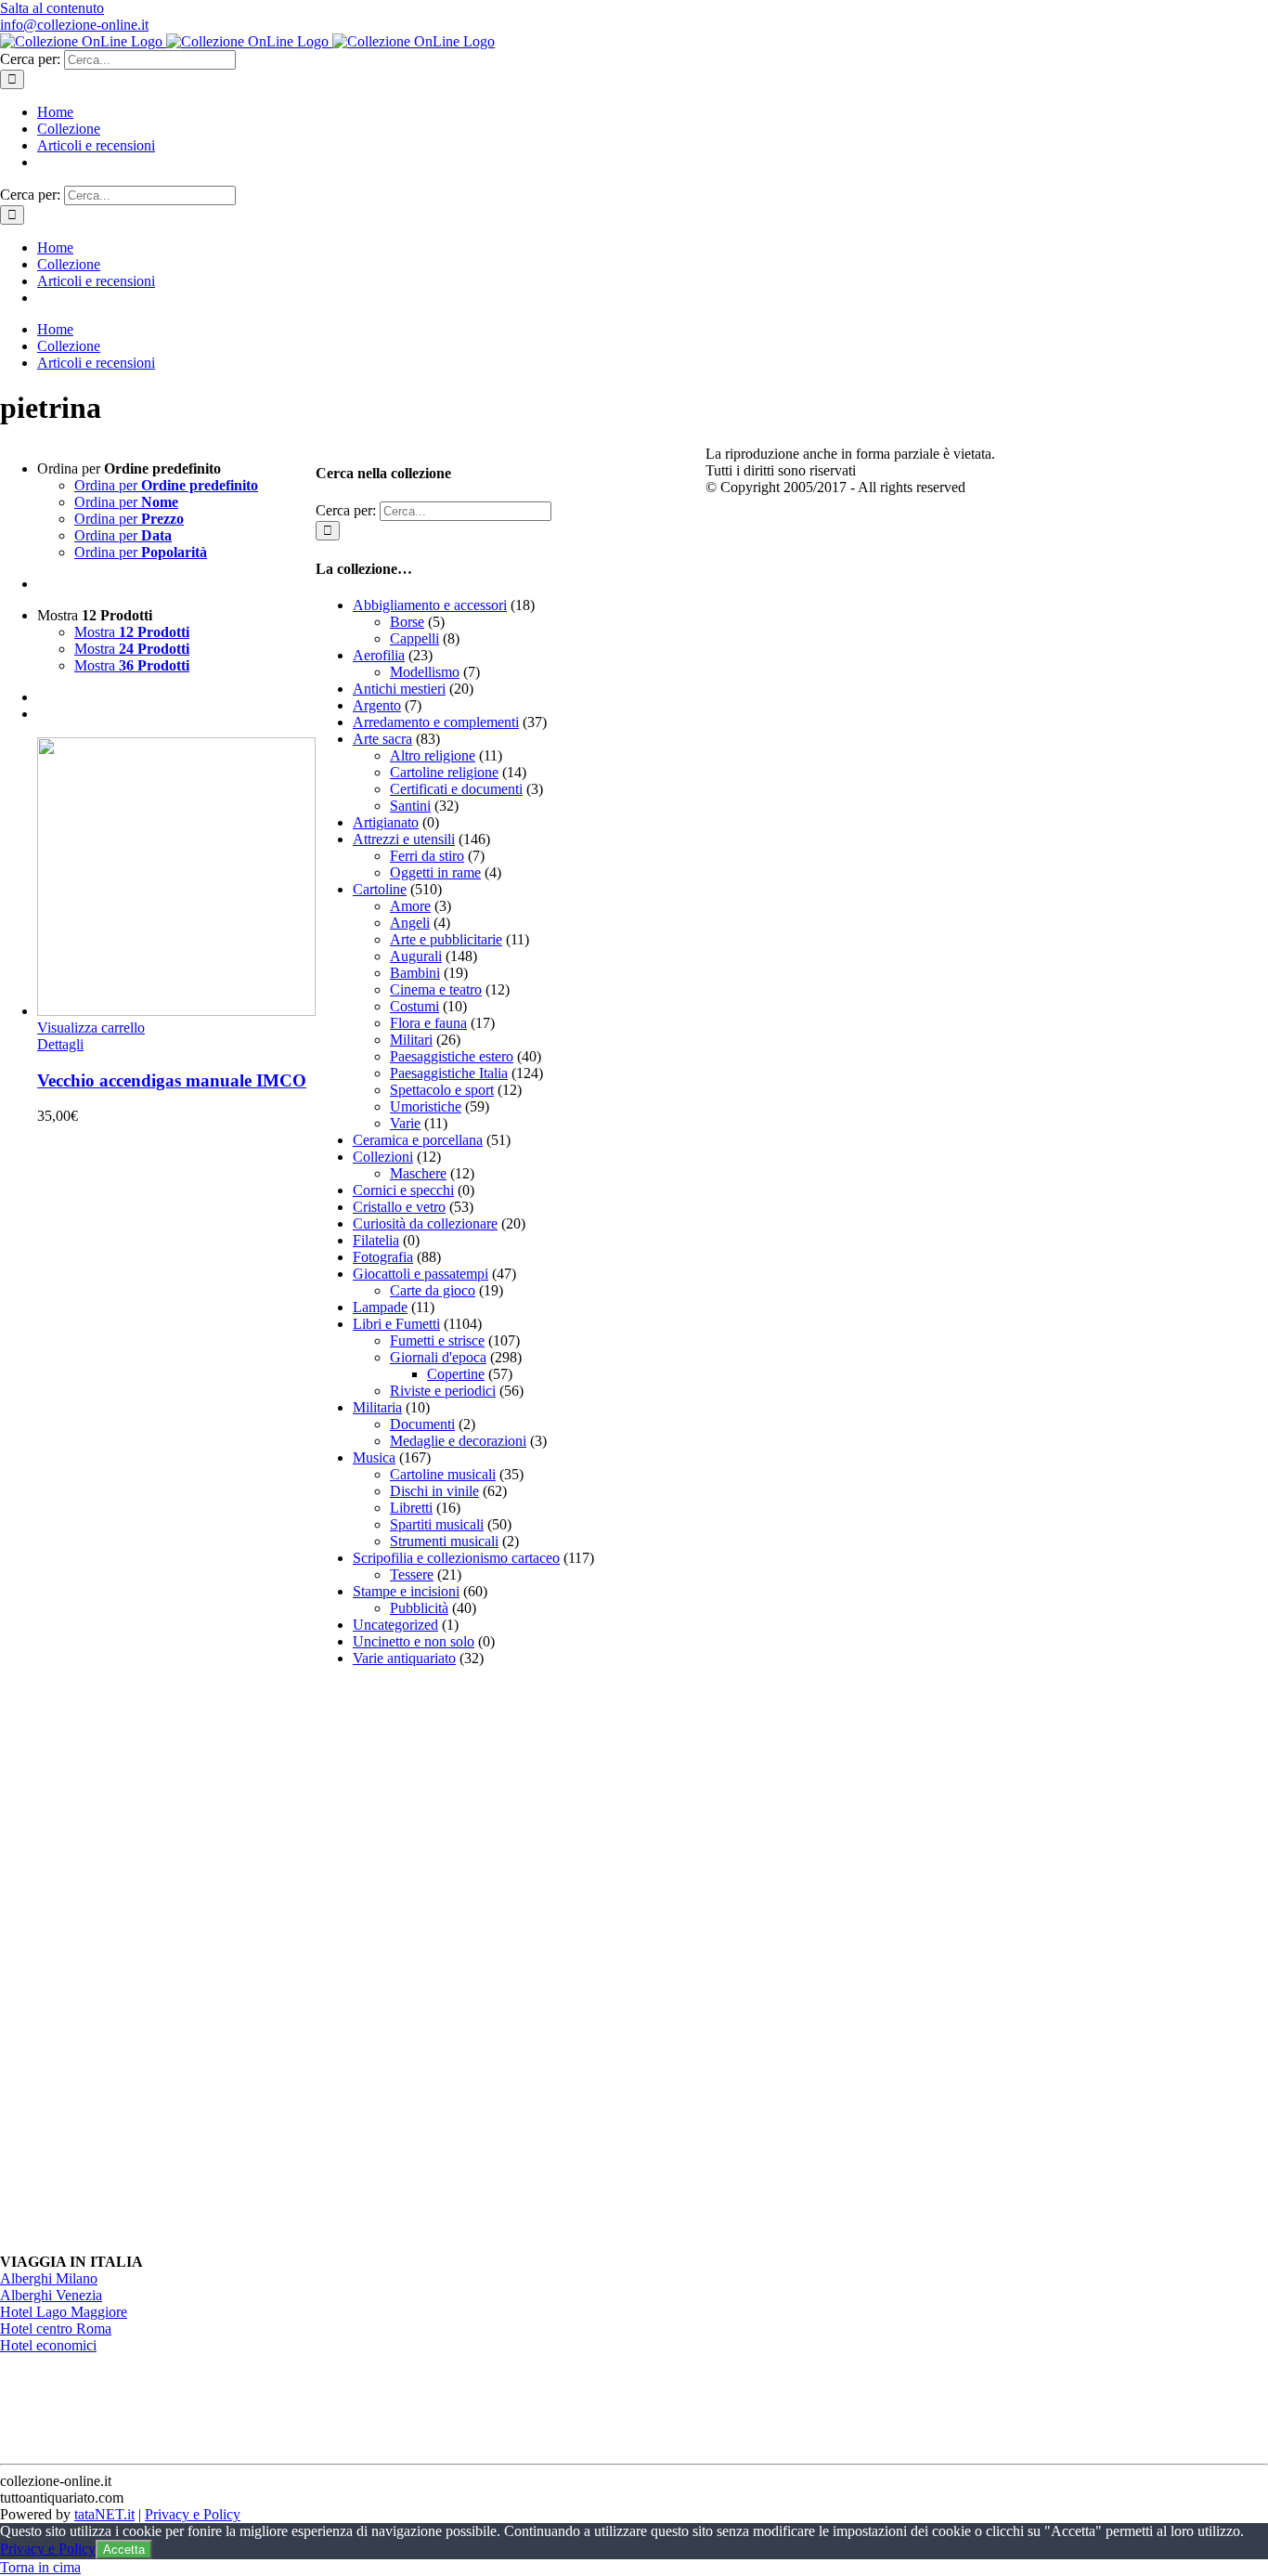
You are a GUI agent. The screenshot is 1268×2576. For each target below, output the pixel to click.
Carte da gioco (433, 1290)
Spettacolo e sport (442, 1090)
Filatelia (376, 1240)
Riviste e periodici (443, 1391)
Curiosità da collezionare (425, 1223)
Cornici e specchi (403, 1190)
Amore (410, 906)
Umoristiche (426, 1106)
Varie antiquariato (404, 1658)
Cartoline (380, 889)
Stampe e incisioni (406, 1591)
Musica (374, 1457)
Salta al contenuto (52, 8)
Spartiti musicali (437, 1524)
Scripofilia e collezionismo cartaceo (456, 1558)
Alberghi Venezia (51, 2295)
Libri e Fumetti (396, 1324)
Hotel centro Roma (56, 2329)
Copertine (456, 1374)
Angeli (410, 923)
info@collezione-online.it (74, 25)
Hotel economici (48, 2345)
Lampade (380, 1307)
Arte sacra (382, 739)
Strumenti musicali (444, 1541)
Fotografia (383, 1257)
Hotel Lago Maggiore (64, 2312)
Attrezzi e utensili (404, 839)
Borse (407, 622)
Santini (410, 806)
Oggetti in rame (435, 872)
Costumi (414, 1006)
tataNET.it (104, 2514)
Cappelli (414, 638)
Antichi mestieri (399, 689)
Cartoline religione (444, 772)
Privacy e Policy (193, 2514)
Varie (405, 1123)
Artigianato (386, 822)
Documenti (422, 1424)
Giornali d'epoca (438, 1357)
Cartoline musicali (443, 1474)
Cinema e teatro (436, 989)
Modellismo (425, 672)
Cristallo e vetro (399, 1207)
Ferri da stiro (427, 856)
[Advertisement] (455, 1960)
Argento (377, 705)
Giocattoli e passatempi (421, 1274)
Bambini (415, 973)
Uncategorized (395, 1625)
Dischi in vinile (434, 1491)
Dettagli (60, 1044)
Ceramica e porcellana (418, 1140)
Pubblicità (419, 1608)
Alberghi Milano (49, 2278)
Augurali (416, 956)
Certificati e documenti (456, 789)
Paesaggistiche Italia (449, 1073)
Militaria (377, 1407)
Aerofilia (379, 655)
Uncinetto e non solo (414, 1641)
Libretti (411, 1508)
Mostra (132, 632)
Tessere (412, 1574)
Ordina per (166, 485)
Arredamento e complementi (436, 722)
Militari (411, 1040)
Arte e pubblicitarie (446, 939)
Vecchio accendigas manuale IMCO (172, 1080)
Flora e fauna (428, 1023)
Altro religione (433, 755)
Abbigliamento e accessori (430, 605)
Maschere (418, 1173)
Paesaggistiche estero (452, 1056)
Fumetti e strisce (437, 1340)
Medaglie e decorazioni (458, 1441)
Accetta (124, 2550)
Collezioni (383, 1157)
